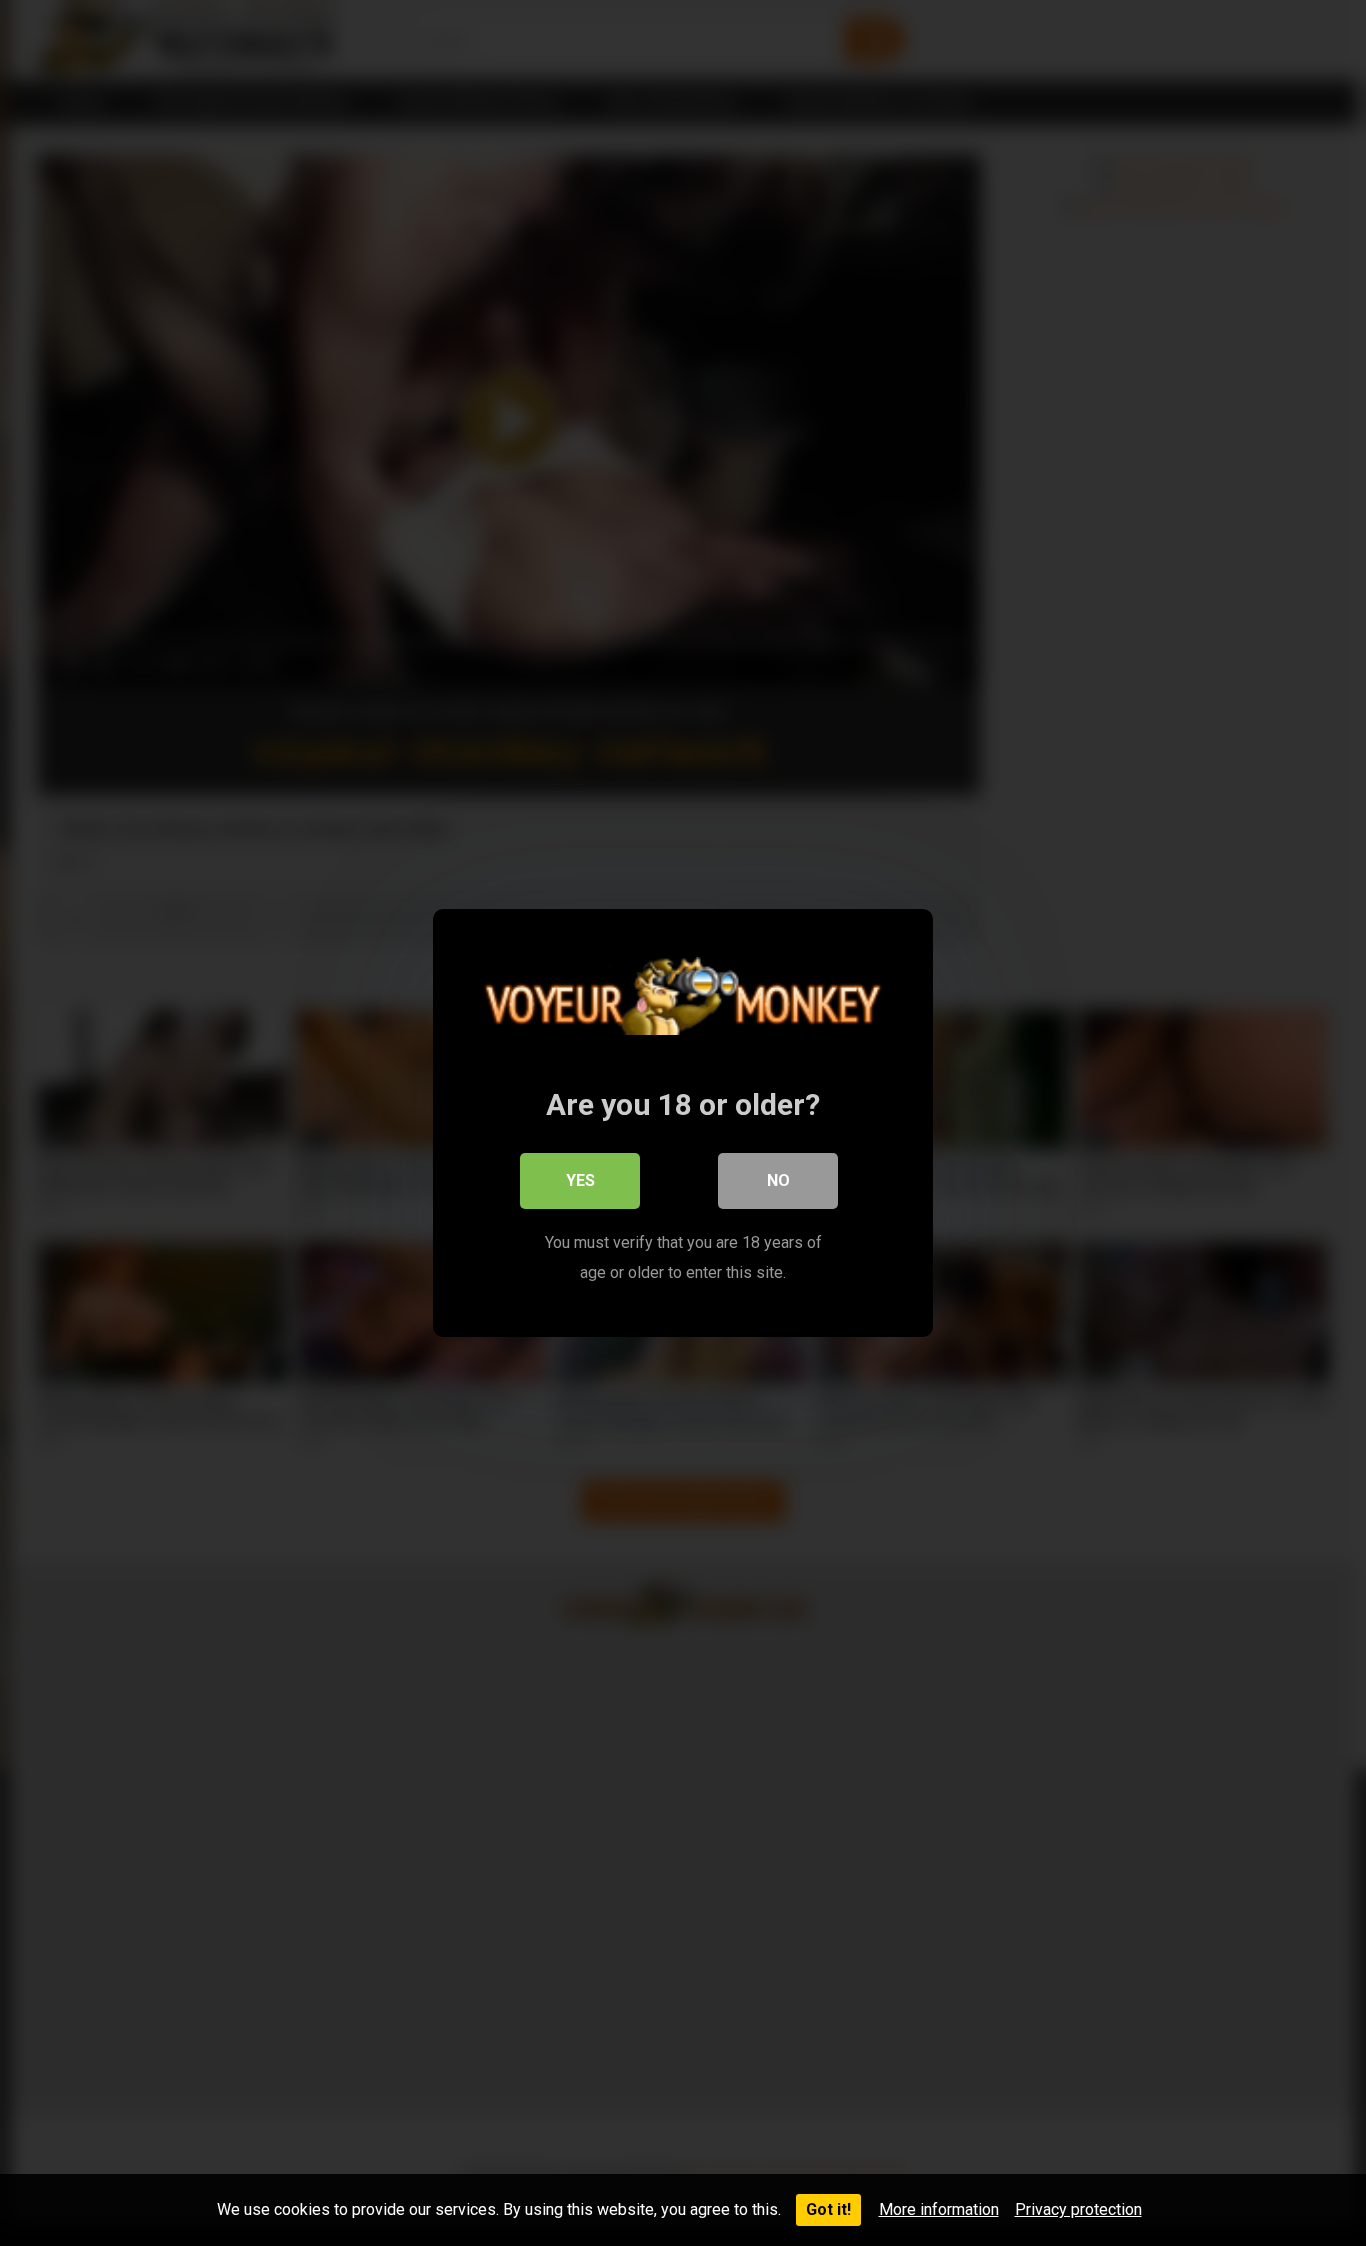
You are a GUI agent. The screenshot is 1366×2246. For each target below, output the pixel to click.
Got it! (828, 2209)
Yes (580, 1180)
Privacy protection (1078, 2209)
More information (939, 2209)
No (778, 1180)
